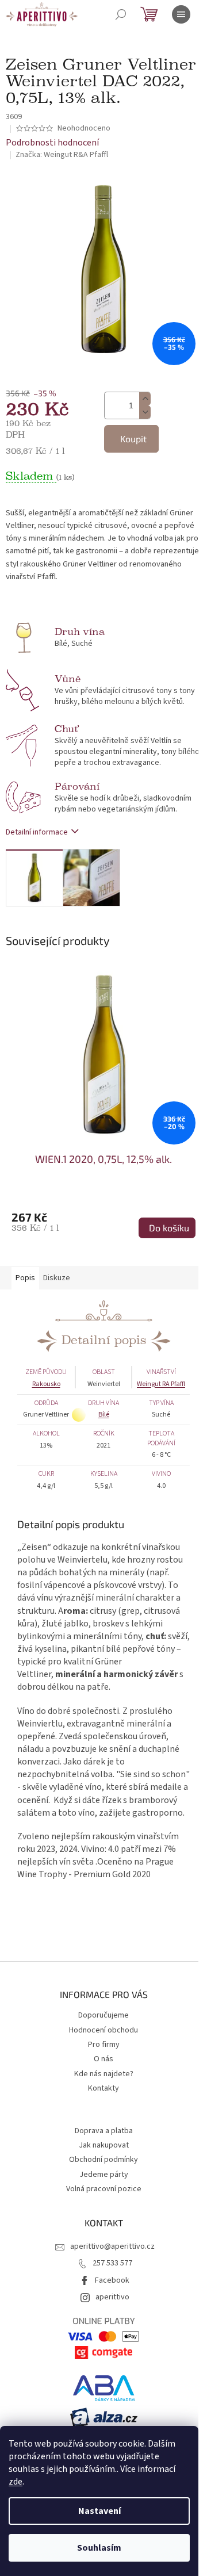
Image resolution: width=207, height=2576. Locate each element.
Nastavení (99, 2511)
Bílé (104, 1415)
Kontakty (103, 2088)
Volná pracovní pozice (104, 2189)
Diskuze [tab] (57, 1278)
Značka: (62, 155)
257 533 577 (112, 2263)
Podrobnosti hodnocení (52, 143)
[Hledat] (121, 14)
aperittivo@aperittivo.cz (112, 2246)
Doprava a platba (104, 2131)
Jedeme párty (104, 2175)
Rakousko (46, 1384)
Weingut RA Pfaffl (161, 1384)
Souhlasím (99, 2548)
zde (16, 2482)
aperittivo (112, 2297)
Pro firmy (104, 2045)
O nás (103, 2059)
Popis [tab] (25, 1278)
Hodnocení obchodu (103, 2030)
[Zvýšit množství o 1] (145, 399)
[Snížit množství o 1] (145, 412)
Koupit (133, 439)
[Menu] (181, 14)
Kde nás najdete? (104, 2074)
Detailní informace (37, 832)
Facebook (112, 2280)
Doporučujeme (103, 2015)
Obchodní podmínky (103, 2160)
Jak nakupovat (104, 2145)
